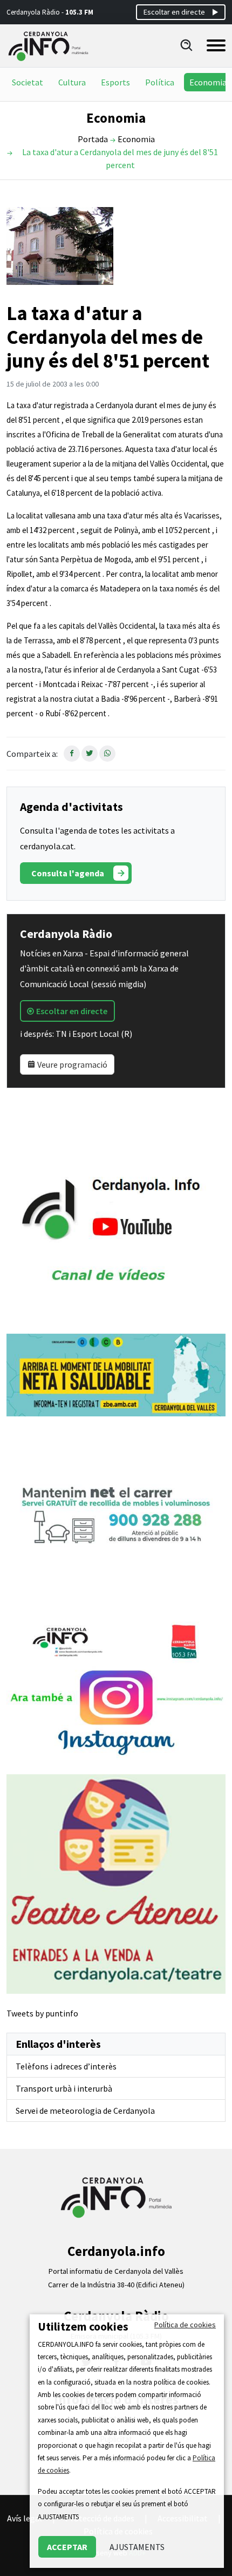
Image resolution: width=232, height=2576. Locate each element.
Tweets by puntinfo (42, 2013)
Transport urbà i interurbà (64, 2088)
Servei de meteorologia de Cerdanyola (85, 2111)
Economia (208, 82)
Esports (115, 82)
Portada (93, 139)
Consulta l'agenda (68, 873)
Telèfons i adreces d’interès (66, 2066)
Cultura (72, 82)
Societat (28, 82)
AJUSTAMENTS (137, 2547)
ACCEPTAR (67, 2547)
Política (160, 82)
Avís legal (25, 2518)
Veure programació (71, 1064)
